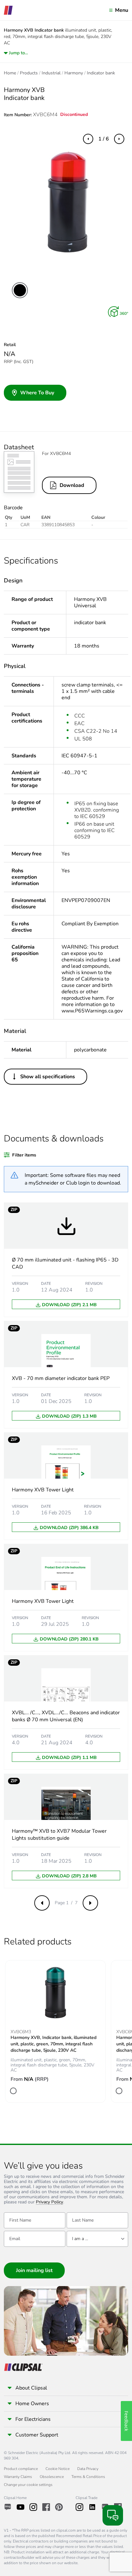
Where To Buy (37, 393)
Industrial (51, 73)
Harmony (74, 73)
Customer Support (37, 2435)
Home (10, 73)
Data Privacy (88, 2469)
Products (29, 73)
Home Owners (32, 2404)
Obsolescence (52, 2477)
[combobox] (97, 2239)
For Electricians (33, 2419)
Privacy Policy (50, 2202)
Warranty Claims (18, 2477)
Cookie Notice (58, 2469)
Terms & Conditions (88, 2477)
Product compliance (21, 2469)
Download (72, 485)
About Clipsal (31, 2388)
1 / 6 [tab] (104, 139)
